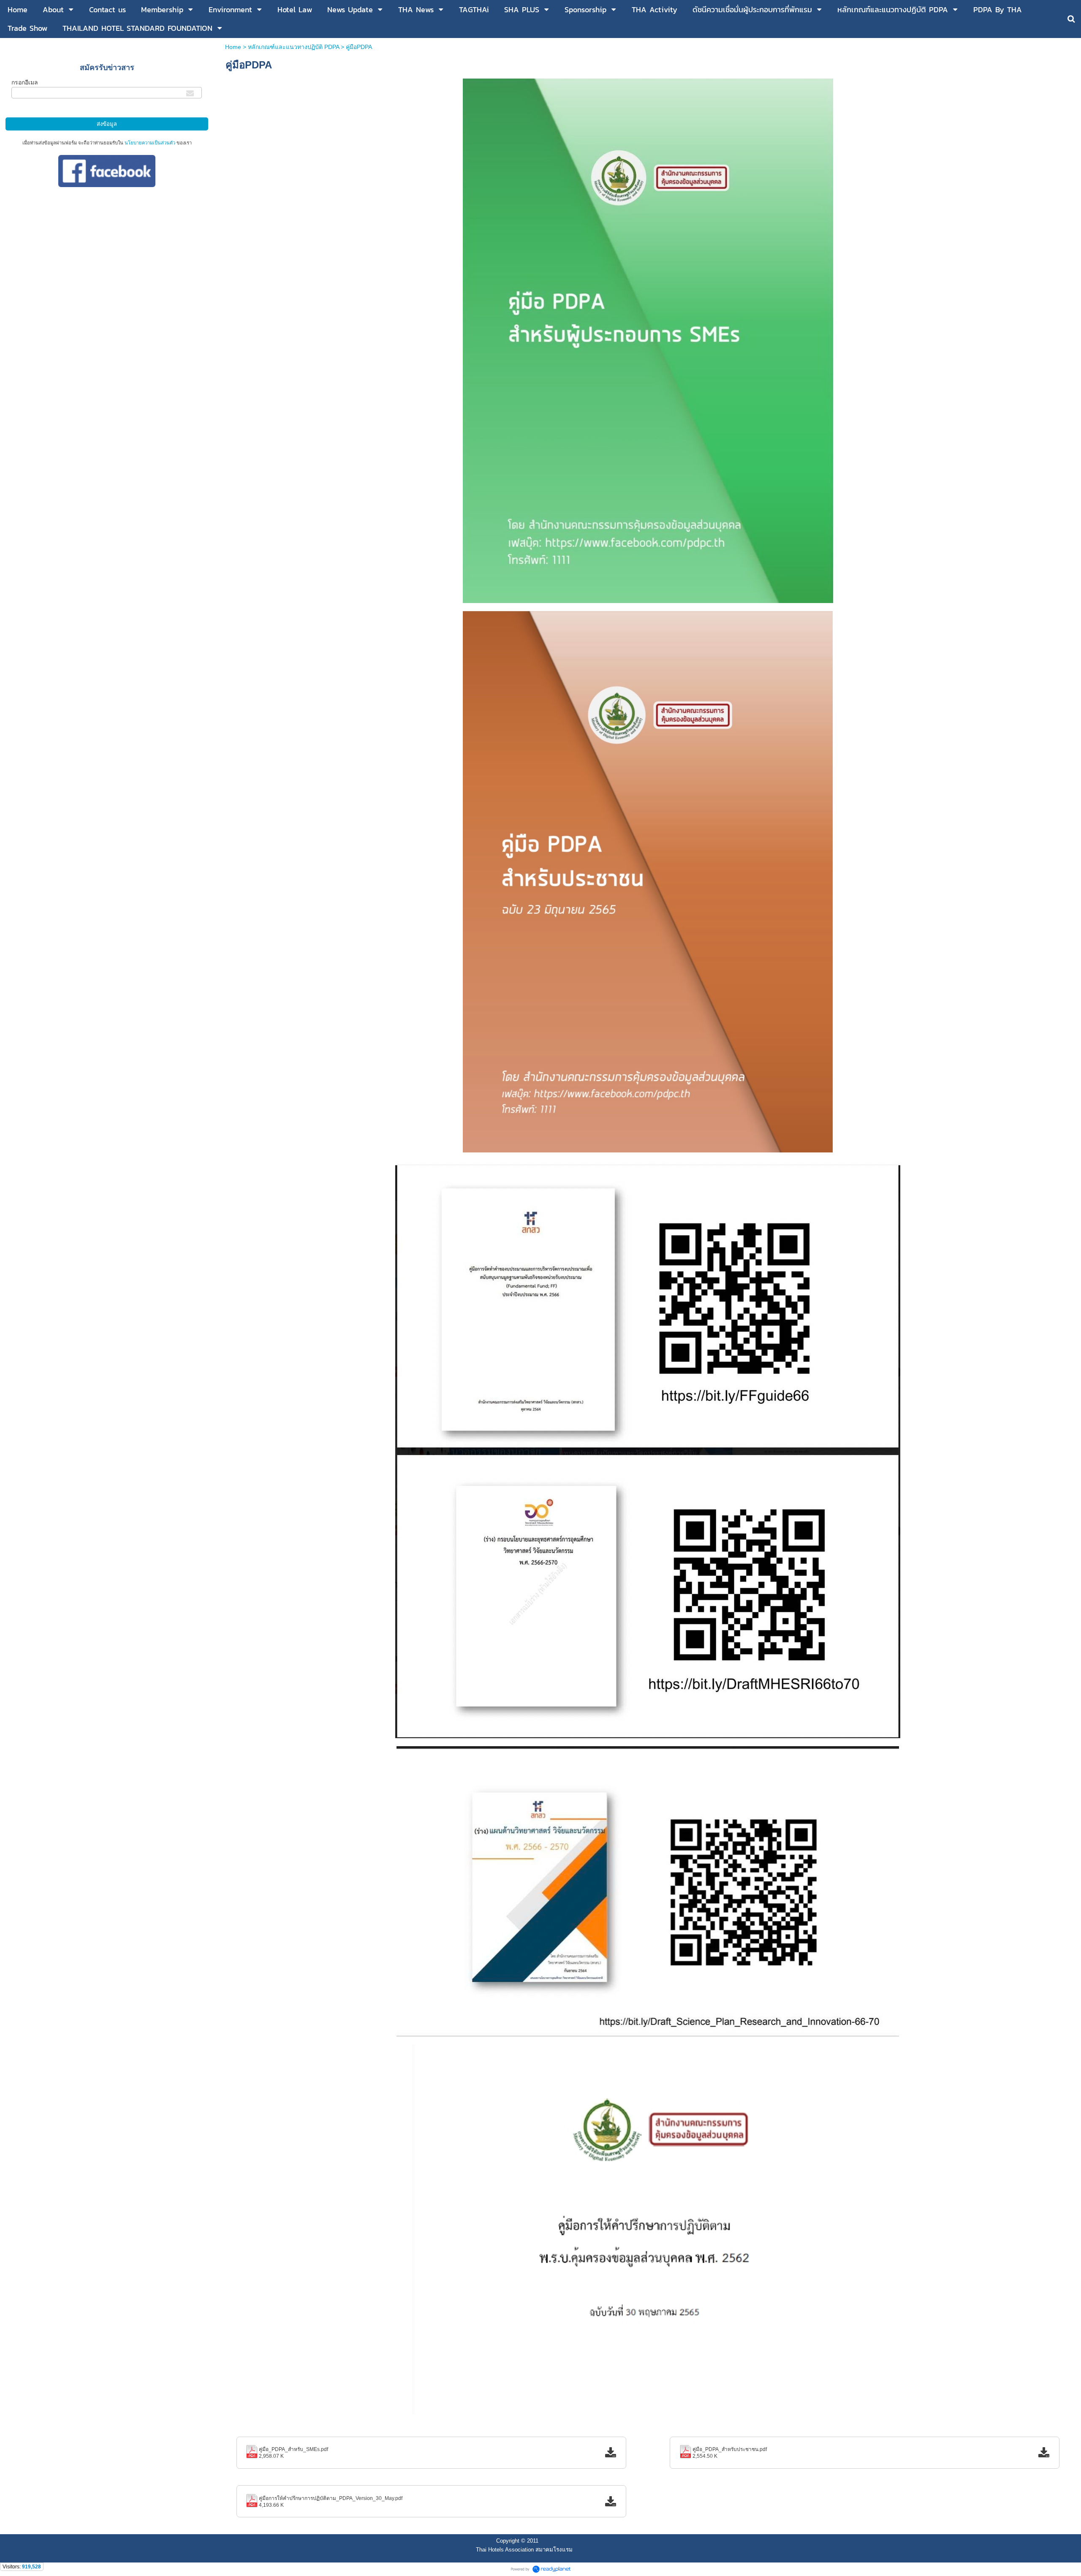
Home (234, 47)
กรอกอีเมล (25, 82)
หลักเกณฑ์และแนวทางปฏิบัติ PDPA (293, 47)
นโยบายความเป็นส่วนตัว (150, 143)
